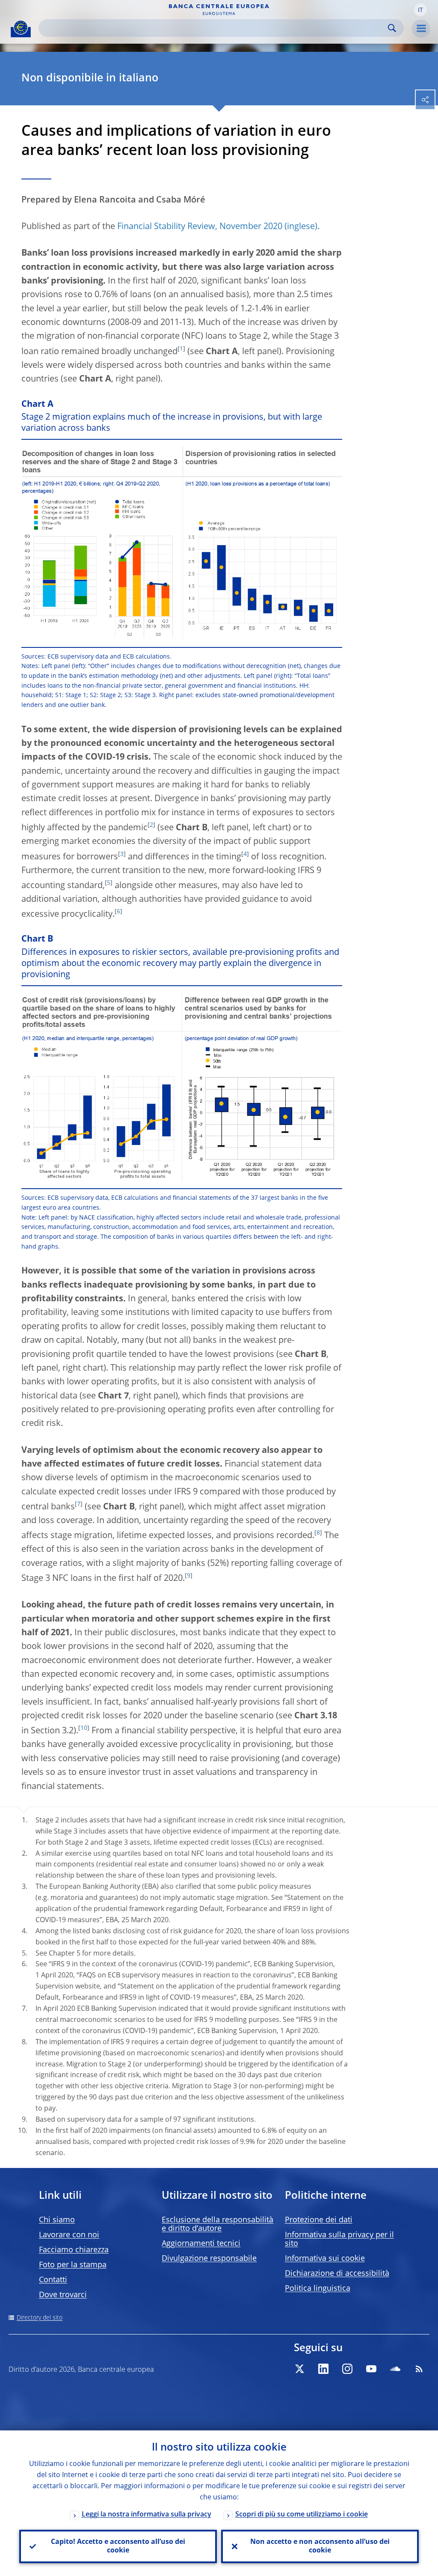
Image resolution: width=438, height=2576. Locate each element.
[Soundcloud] (395, 2369)
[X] (299, 2369)
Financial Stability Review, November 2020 (200, 227)
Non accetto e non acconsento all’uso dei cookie (320, 2546)
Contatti (53, 2280)
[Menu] (421, 29)
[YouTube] (371, 2369)
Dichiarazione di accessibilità (337, 2274)
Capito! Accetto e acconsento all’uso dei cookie (118, 2546)
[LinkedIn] (323, 2369)
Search (392, 28)
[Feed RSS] (419, 2369)
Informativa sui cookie (325, 2259)
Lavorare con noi (69, 2235)
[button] (420, 10)
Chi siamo (57, 2220)
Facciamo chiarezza (74, 2250)
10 (84, 1728)
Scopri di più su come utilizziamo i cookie (302, 2515)
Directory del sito (40, 2318)
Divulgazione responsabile (209, 2259)
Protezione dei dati (319, 2220)
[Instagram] (347, 2369)
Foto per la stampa (73, 2265)
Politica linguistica (318, 2289)
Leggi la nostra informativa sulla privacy (146, 2515)
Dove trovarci (63, 2295)
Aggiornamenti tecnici (201, 2244)
